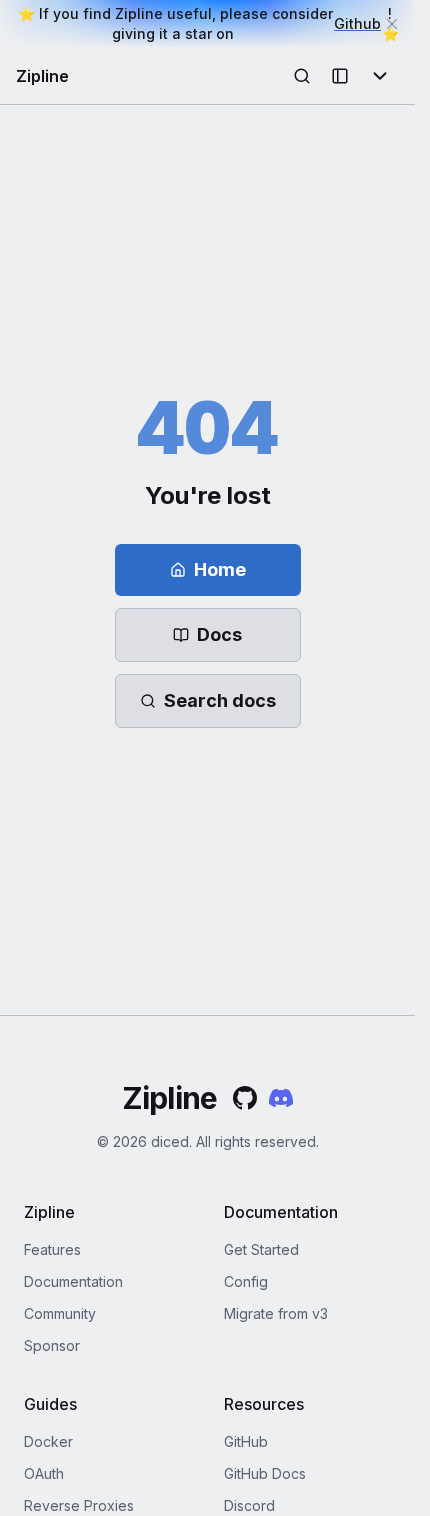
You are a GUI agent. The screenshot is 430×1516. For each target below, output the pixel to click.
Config (246, 1281)
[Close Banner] (392, 24)
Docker (48, 1441)
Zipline (42, 76)
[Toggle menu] (380, 76)
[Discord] (281, 1098)
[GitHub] (245, 1098)
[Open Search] (302, 76)
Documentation (73, 1281)
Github (357, 23)
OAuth (44, 1473)
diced (170, 1141)
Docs (219, 634)
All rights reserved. (257, 1141)
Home (220, 569)
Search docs (220, 700)
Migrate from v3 (276, 1313)
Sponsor (52, 1345)
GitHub (246, 1441)
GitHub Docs (265, 1473)
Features (52, 1249)
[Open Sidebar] (340, 76)
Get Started (261, 1249)
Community (60, 1313)
